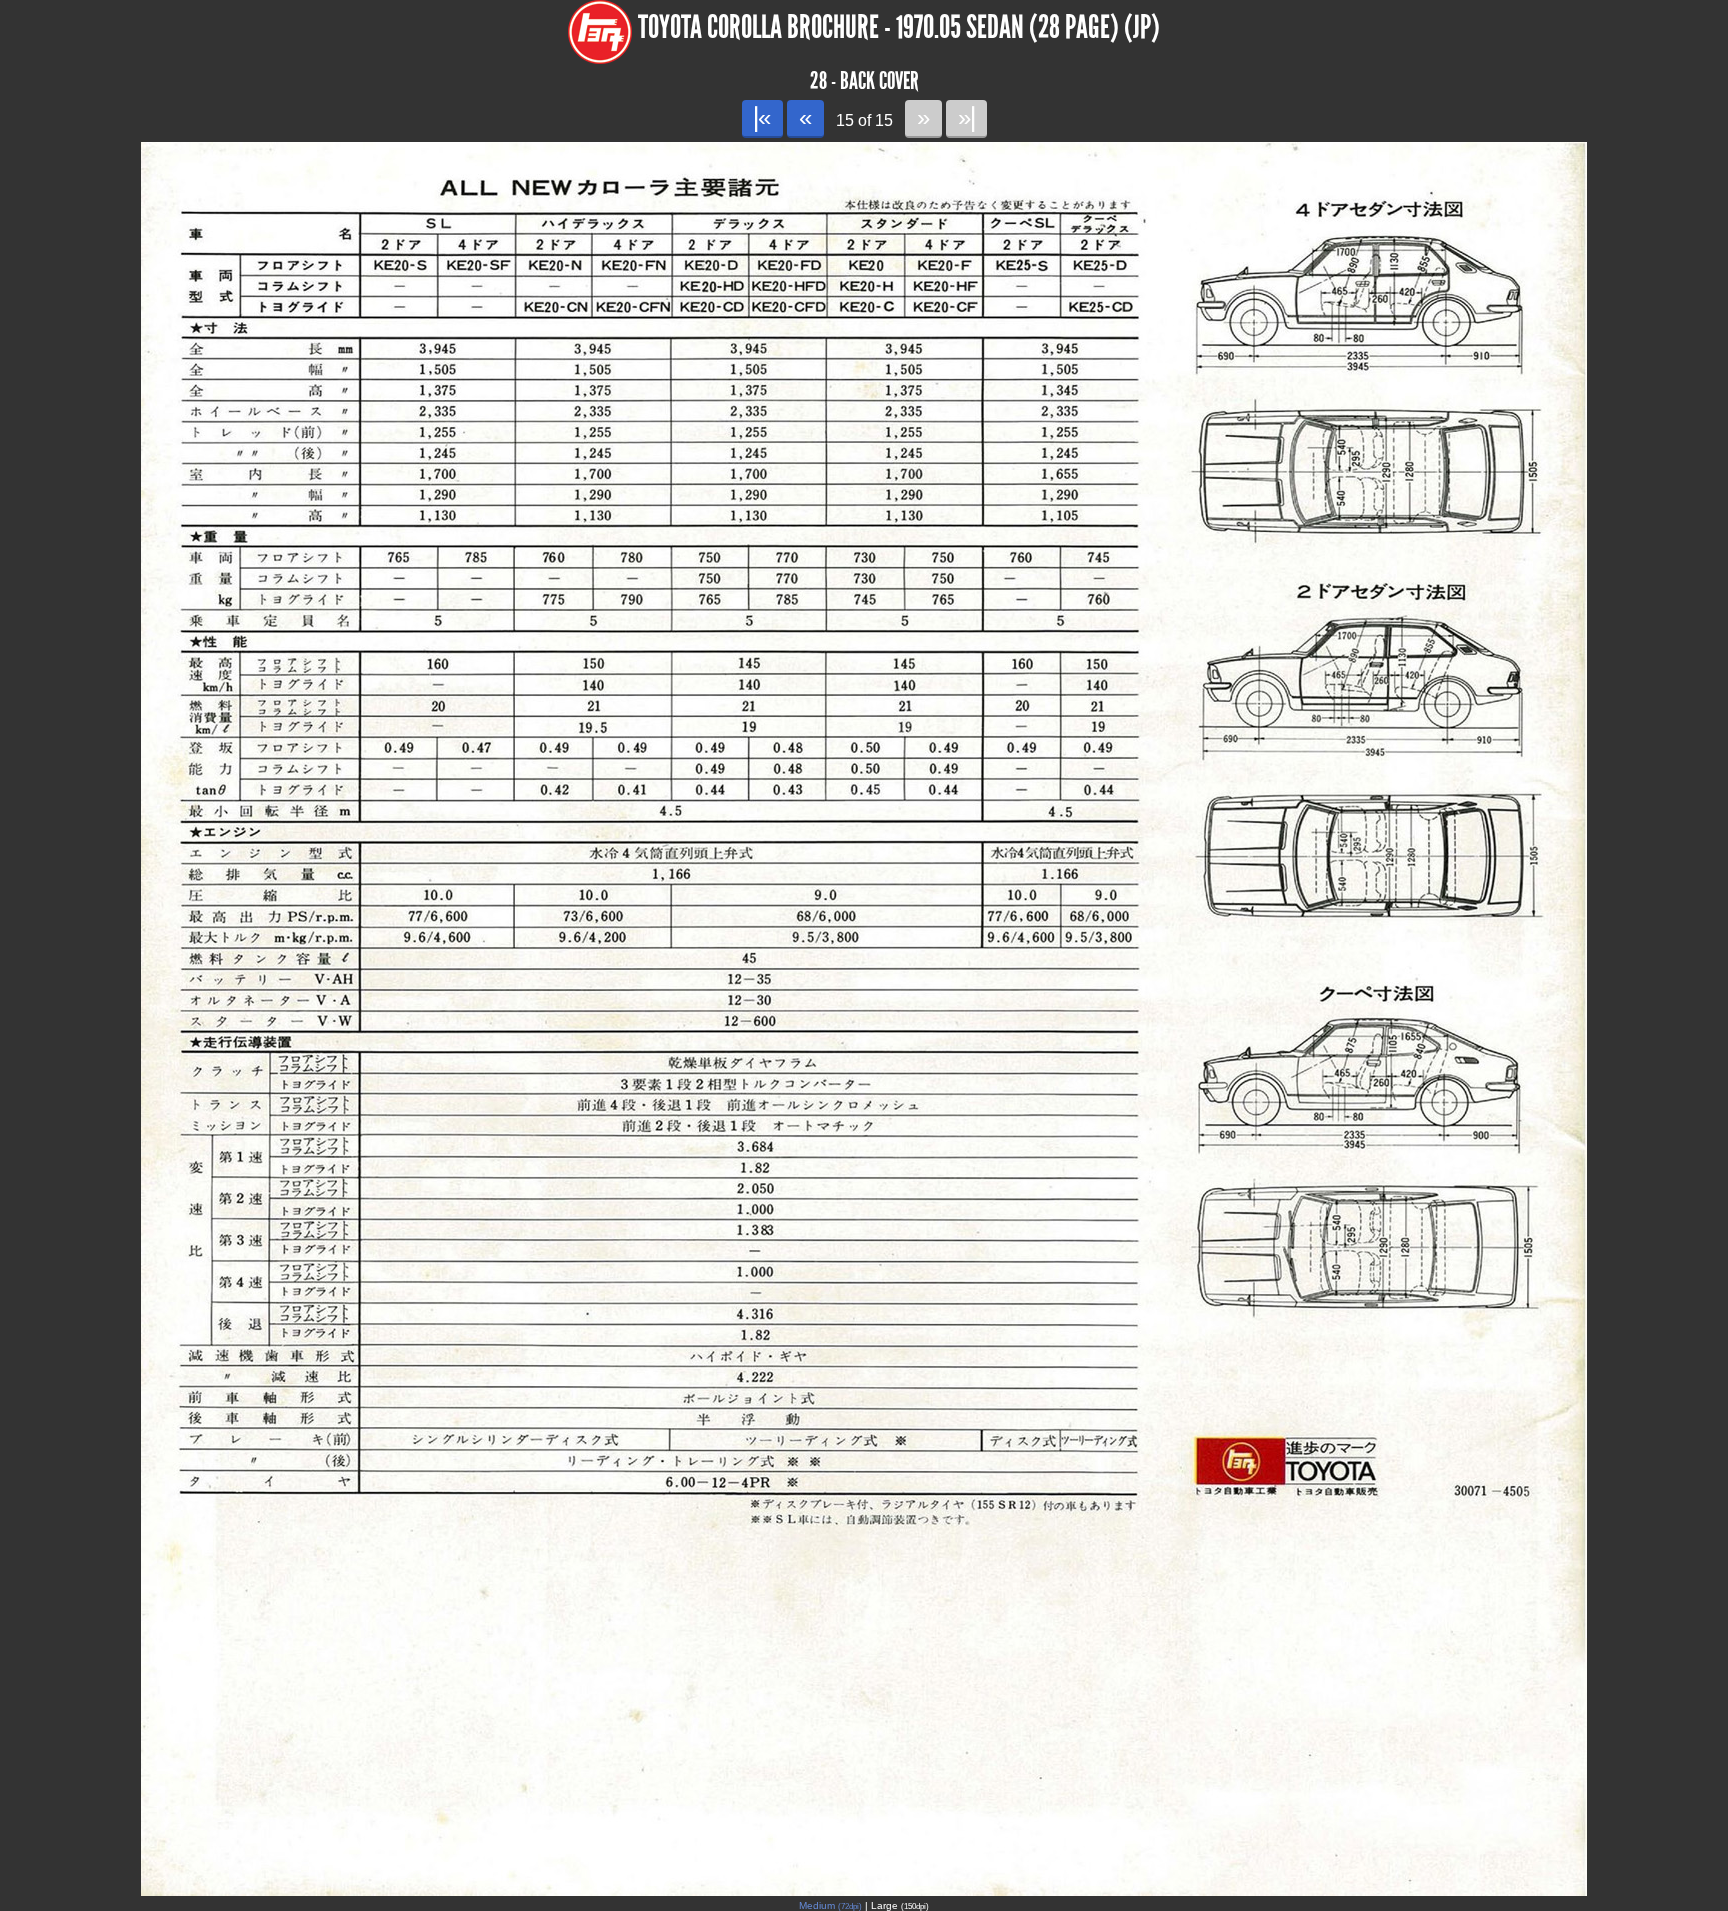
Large (900, 1905)
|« (762, 117)
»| (966, 117)
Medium (830, 1905)
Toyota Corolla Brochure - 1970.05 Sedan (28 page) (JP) (899, 27)
